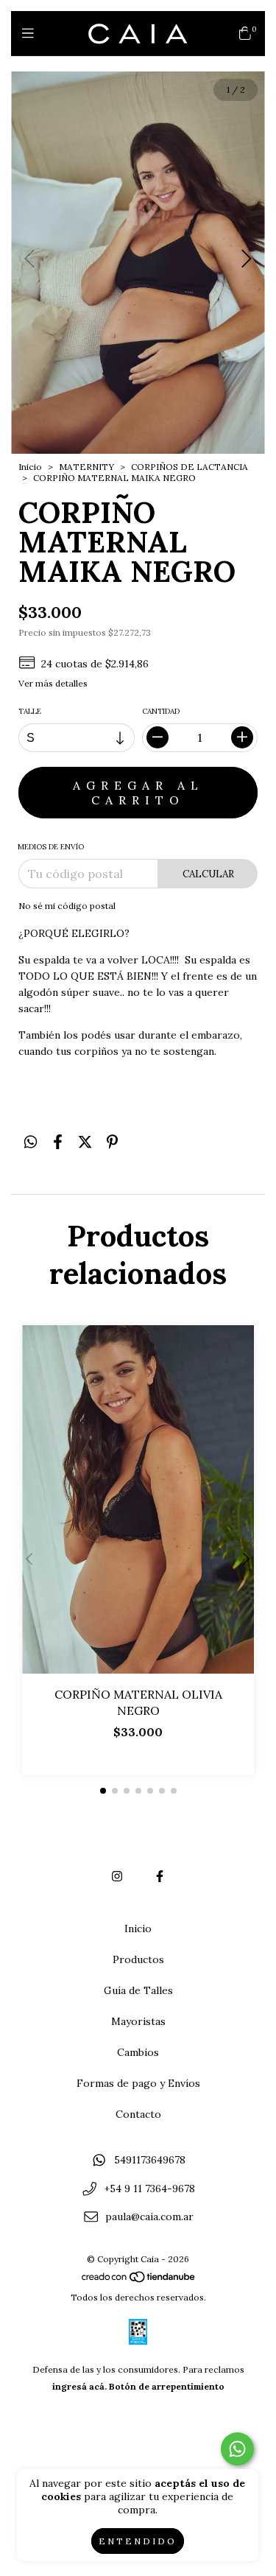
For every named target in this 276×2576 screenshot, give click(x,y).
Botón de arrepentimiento (167, 2386)
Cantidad (161, 711)
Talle (30, 711)
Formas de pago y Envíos (138, 2083)
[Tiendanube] (139, 2280)
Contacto (138, 2114)
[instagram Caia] (117, 1876)
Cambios (138, 2052)
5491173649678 (150, 2160)
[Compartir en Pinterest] (112, 1142)
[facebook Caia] (160, 1876)
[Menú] (31, 34)
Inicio (30, 467)
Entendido (138, 2541)
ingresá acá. (79, 2386)
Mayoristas (138, 2021)
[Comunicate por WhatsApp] (237, 2449)
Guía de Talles (138, 1990)
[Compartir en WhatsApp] (31, 1142)
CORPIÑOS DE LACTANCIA (190, 467)
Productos (138, 1959)
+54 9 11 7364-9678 (149, 2189)
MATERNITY (86, 467)
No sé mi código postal (67, 906)
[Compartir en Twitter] (85, 1142)
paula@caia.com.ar (149, 2217)
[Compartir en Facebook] (58, 1142)
